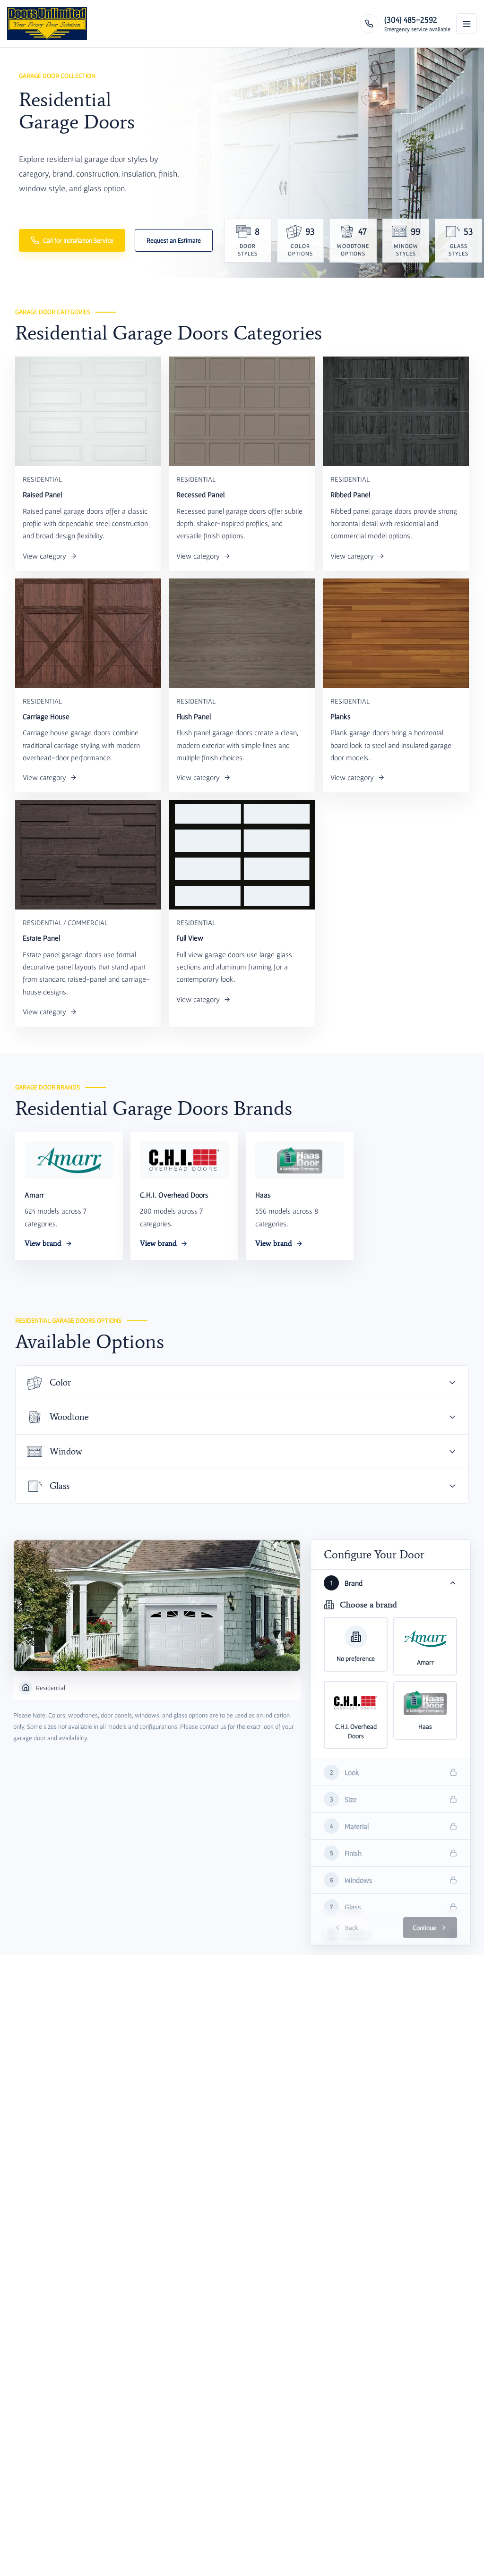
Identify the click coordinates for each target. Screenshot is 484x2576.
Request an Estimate (174, 240)
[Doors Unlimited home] (47, 24)
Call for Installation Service (78, 240)
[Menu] (467, 24)
